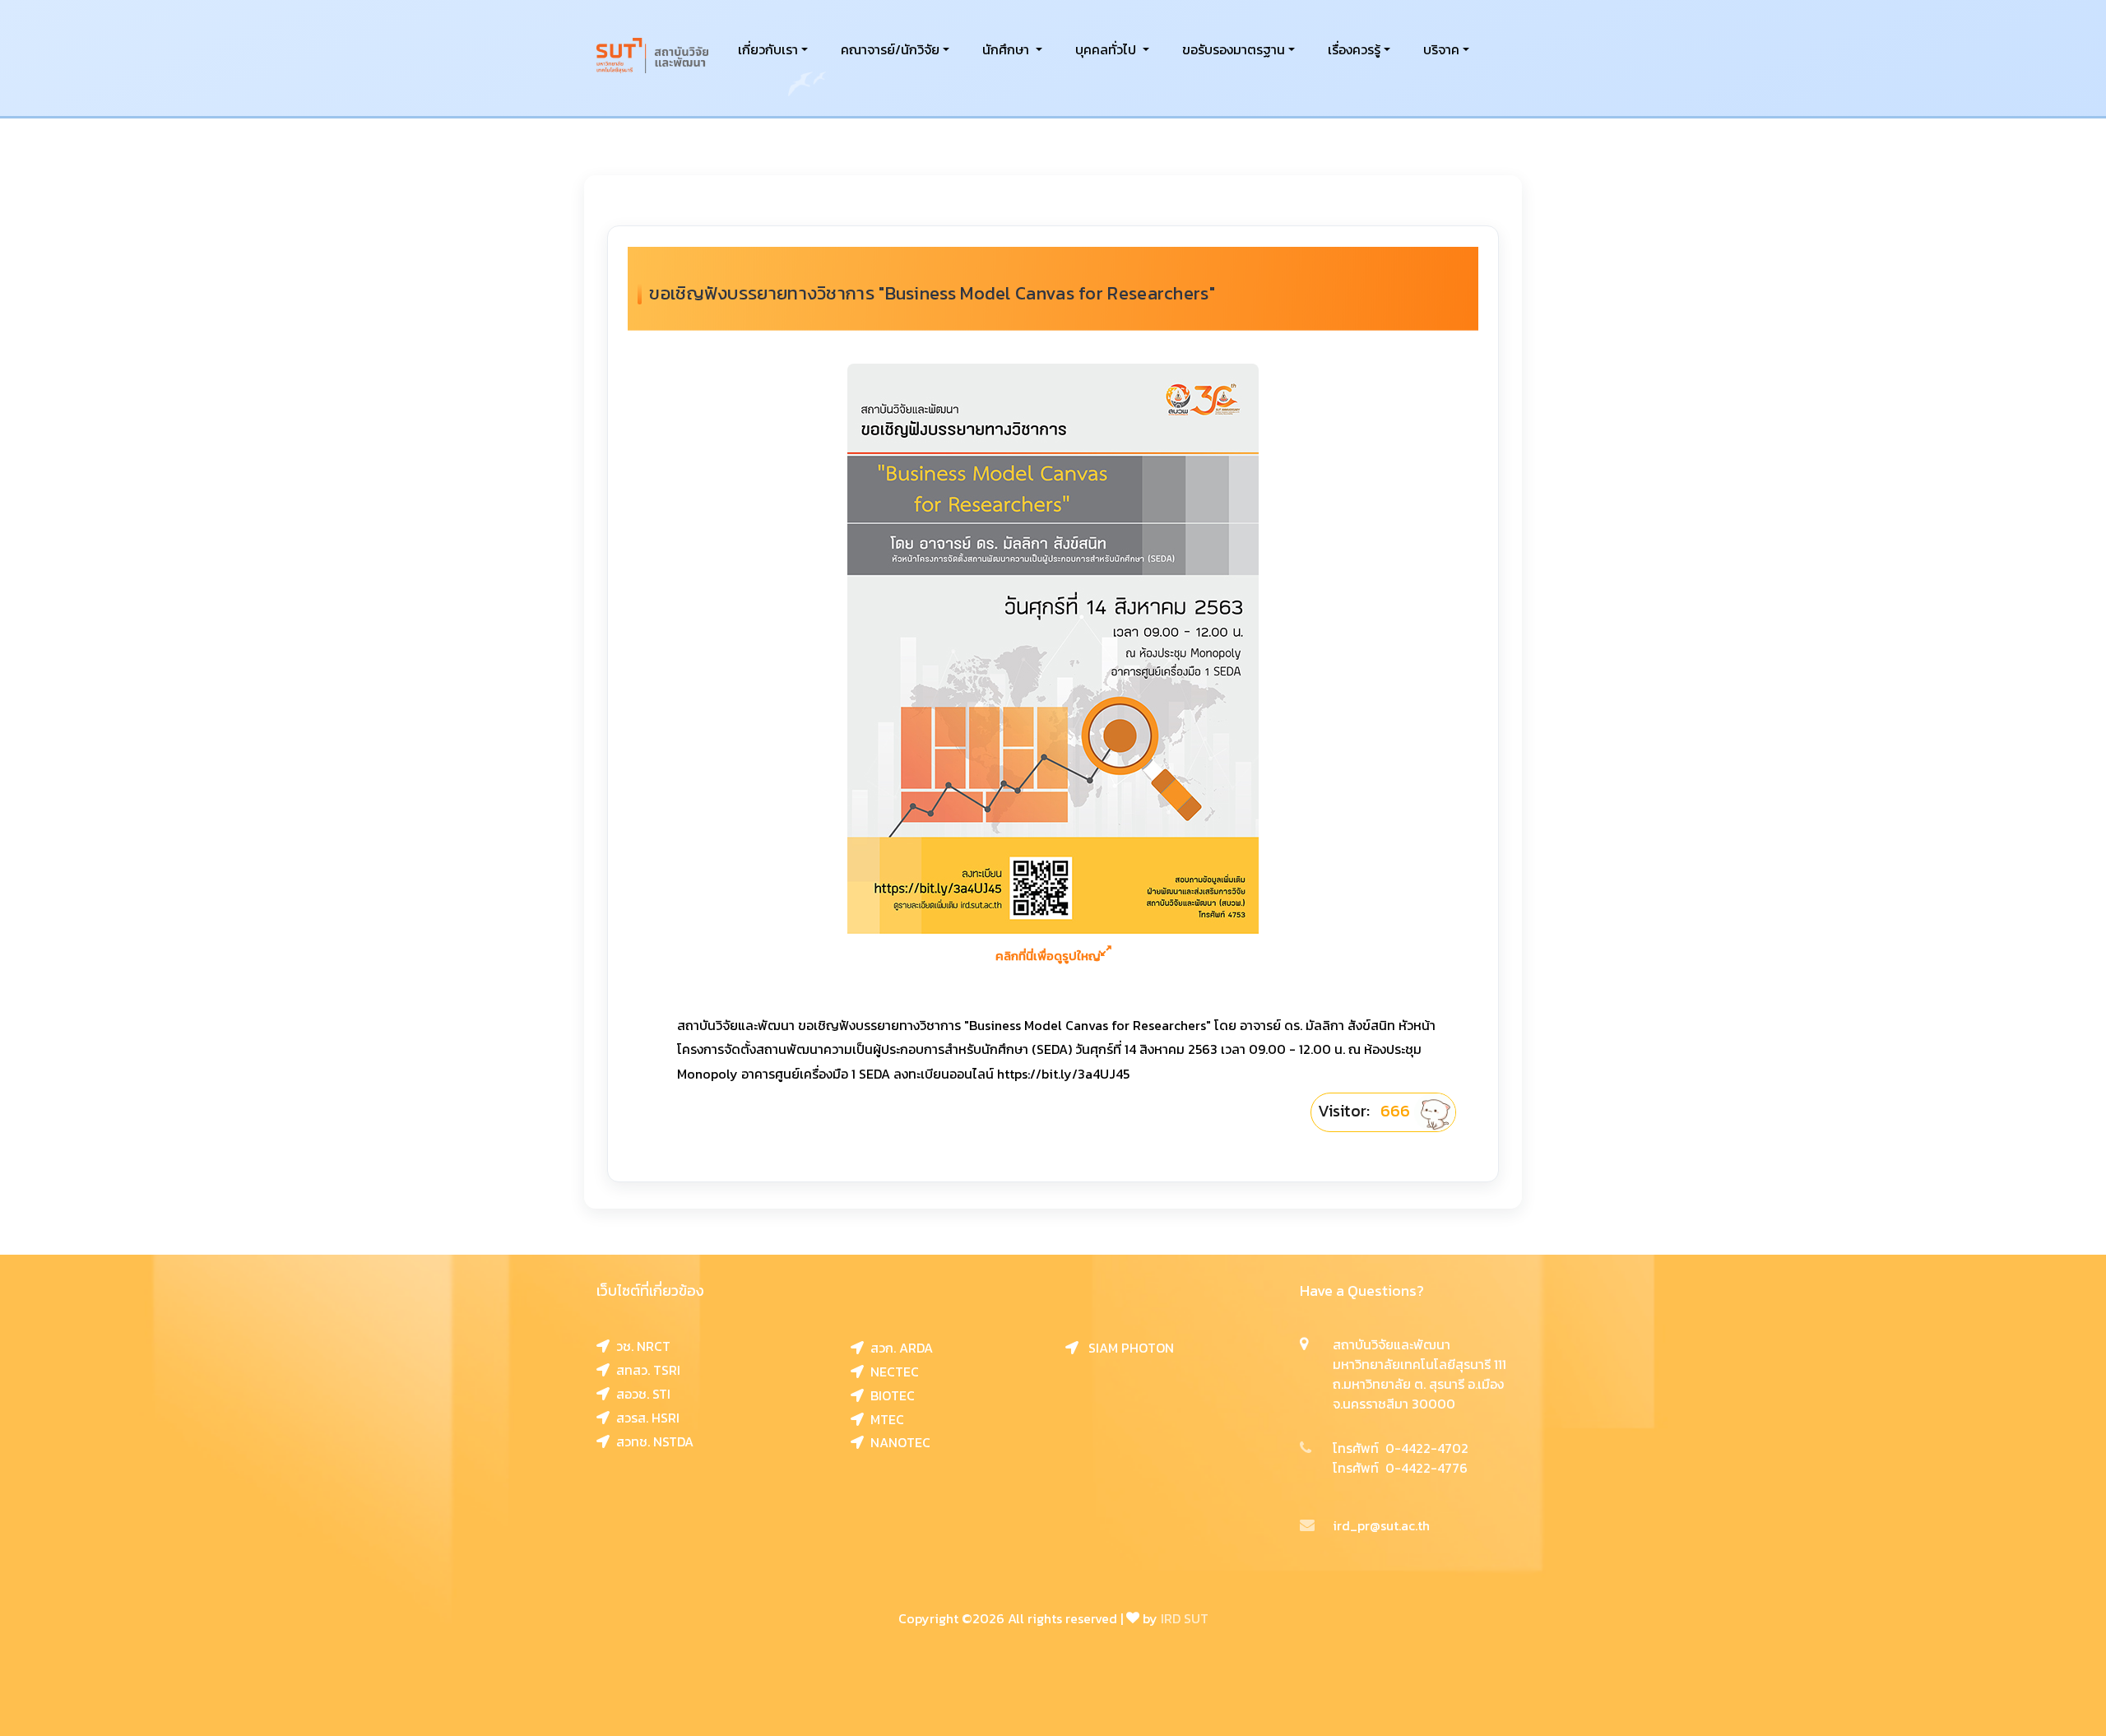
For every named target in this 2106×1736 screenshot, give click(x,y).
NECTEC (891, 1372)
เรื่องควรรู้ (1354, 49)
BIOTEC (889, 1395)
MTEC (884, 1419)
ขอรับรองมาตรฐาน (1234, 49)
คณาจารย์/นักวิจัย (890, 49)
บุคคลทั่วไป (1107, 49)
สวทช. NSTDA (652, 1441)
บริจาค (1441, 49)
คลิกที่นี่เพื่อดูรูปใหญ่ (1048, 956)
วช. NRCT (640, 1346)
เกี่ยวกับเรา (768, 49)
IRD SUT (1185, 1618)
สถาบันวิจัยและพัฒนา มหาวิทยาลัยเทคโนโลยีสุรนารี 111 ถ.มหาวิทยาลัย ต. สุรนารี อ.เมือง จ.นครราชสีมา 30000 (1419, 1374)
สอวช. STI (640, 1394)
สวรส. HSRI (645, 1418)
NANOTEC (897, 1442)
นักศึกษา (1007, 49)
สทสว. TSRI (645, 1370)
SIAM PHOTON (1126, 1348)
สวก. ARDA (898, 1348)
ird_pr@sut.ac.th (1381, 1525)
